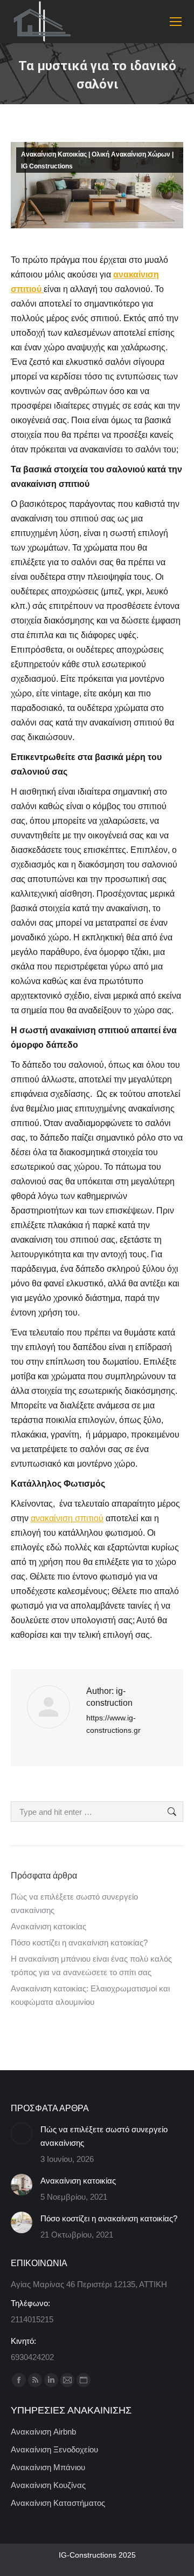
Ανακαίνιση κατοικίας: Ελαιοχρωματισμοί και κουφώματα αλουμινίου (90, 1995)
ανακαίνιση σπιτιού (67, 1518)
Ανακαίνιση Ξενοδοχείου (54, 2449)
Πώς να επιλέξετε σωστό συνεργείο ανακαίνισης (74, 1903)
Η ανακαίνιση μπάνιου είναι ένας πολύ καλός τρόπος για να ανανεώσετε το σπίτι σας (91, 1965)
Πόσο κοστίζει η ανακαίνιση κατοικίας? (79, 1943)
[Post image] (22, 2133)
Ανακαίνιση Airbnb (43, 2432)
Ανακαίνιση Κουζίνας (48, 2485)
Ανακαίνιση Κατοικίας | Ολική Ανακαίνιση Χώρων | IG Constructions (97, 160)
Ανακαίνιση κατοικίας (48, 1926)
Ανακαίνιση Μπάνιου (48, 2467)
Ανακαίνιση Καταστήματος (58, 2503)
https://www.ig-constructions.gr (113, 1724)
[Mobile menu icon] (176, 22)
